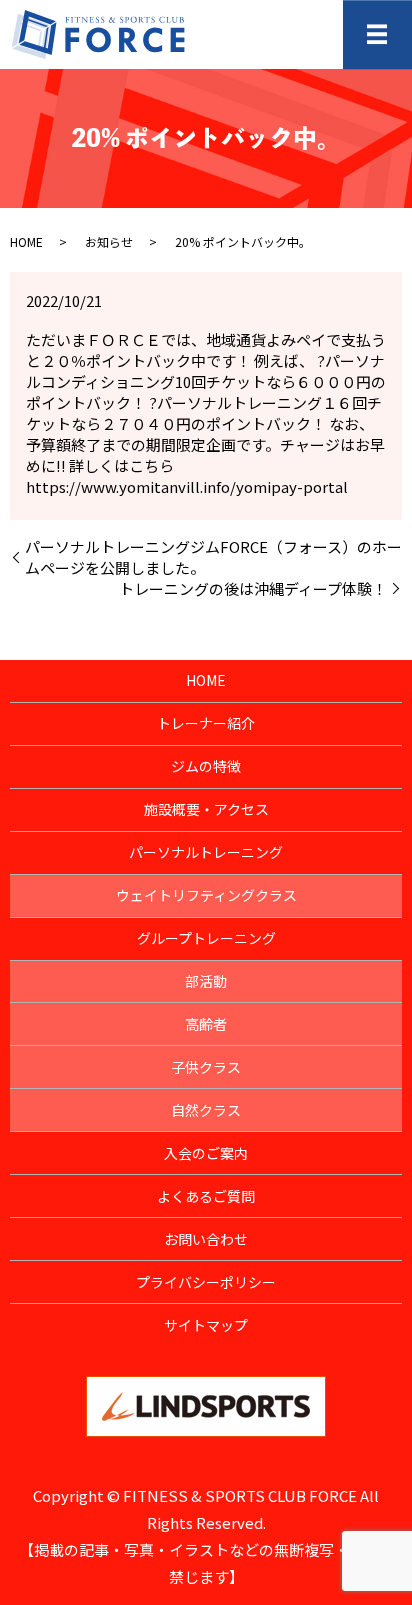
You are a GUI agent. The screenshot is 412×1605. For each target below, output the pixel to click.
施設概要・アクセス (206, 809)
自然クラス (206, 1110)
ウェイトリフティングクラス (206, 895)
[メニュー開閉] (377, 35)
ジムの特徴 (206, 766)
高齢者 (206, 1024)
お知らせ (109, 241)
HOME (26, 241)
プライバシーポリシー (206, 1282)
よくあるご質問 (206, 1196)
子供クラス (206, 1067)
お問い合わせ (206, 1239)
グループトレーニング (206, 938)
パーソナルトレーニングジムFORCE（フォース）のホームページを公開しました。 (213, 557)
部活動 (206, 981)
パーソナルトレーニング (206, 852)
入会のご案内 (206, 1153)
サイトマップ (206, 1325)
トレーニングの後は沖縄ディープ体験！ (253, 588)
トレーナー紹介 (206, 723)
